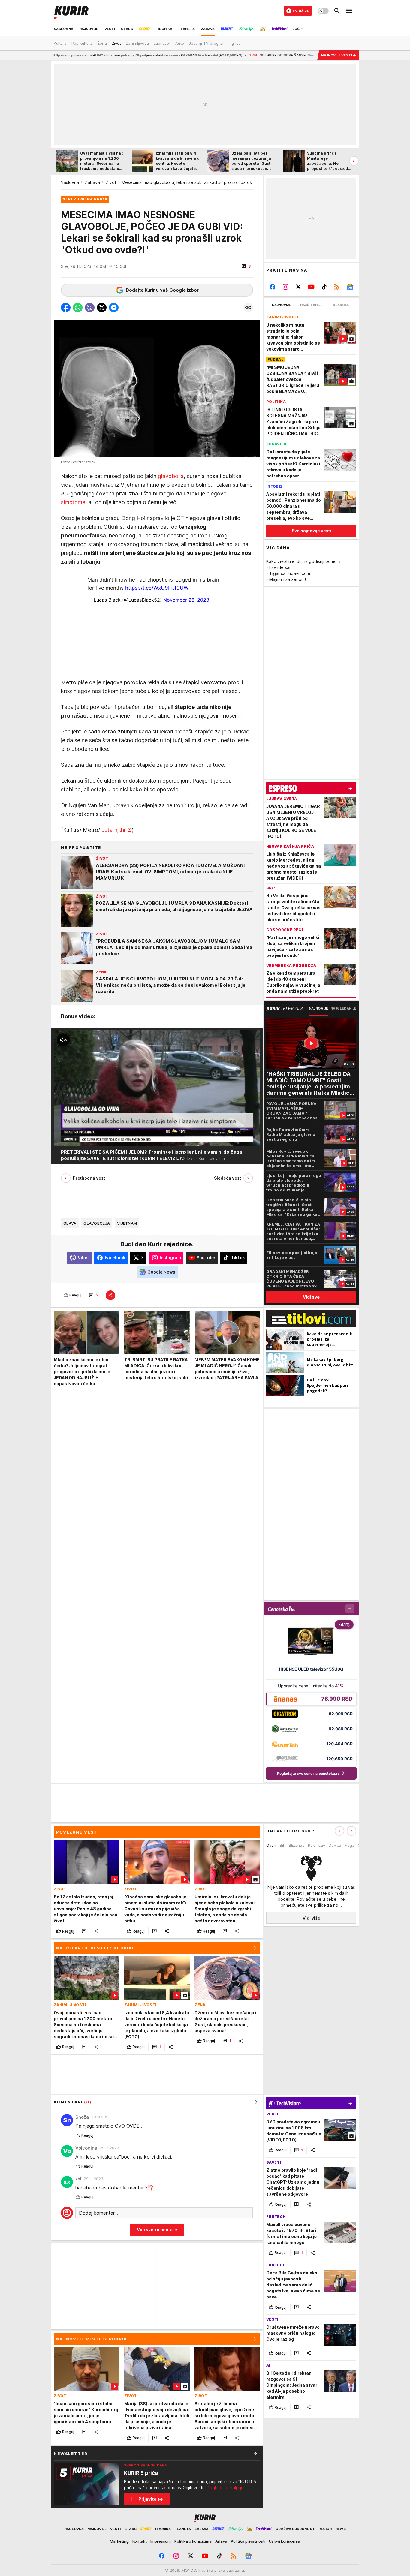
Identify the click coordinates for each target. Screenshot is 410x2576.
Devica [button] (335, 1845)
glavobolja (171, 476)
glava (70, 1223)
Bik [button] (282, 1845)
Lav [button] (322, 1845)
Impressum (161, 2541)
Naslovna (70, 182)
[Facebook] (273, 287)
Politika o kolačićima (193, 2541)
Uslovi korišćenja (285, 2541)
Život (111, 182)
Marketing (119, 2541)
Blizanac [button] (297, 1845)
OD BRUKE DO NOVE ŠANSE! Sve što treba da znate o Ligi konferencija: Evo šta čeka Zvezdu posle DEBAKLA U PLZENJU (223, 55)
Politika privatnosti (248, 2541)
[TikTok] (324, 287)
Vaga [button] (350, 1845)
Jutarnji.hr (114, 830)
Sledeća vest (228, 1178)
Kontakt (140, 2541)
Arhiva (221, 2541)
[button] (246, 266)
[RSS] (337, 287)
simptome (73, 503)
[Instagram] (286, 287)
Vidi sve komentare (157, 2230)
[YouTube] (311, 287)
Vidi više (311, 1918)
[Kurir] (71, 11)
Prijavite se (151, 2499)
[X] (298, 287)
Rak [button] (311, 1845)
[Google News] (350, 287)
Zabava (92, 182)
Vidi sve (311, 1297)
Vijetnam (127, 1223)
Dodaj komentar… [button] (98, 2213)
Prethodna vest (89, 1178)
